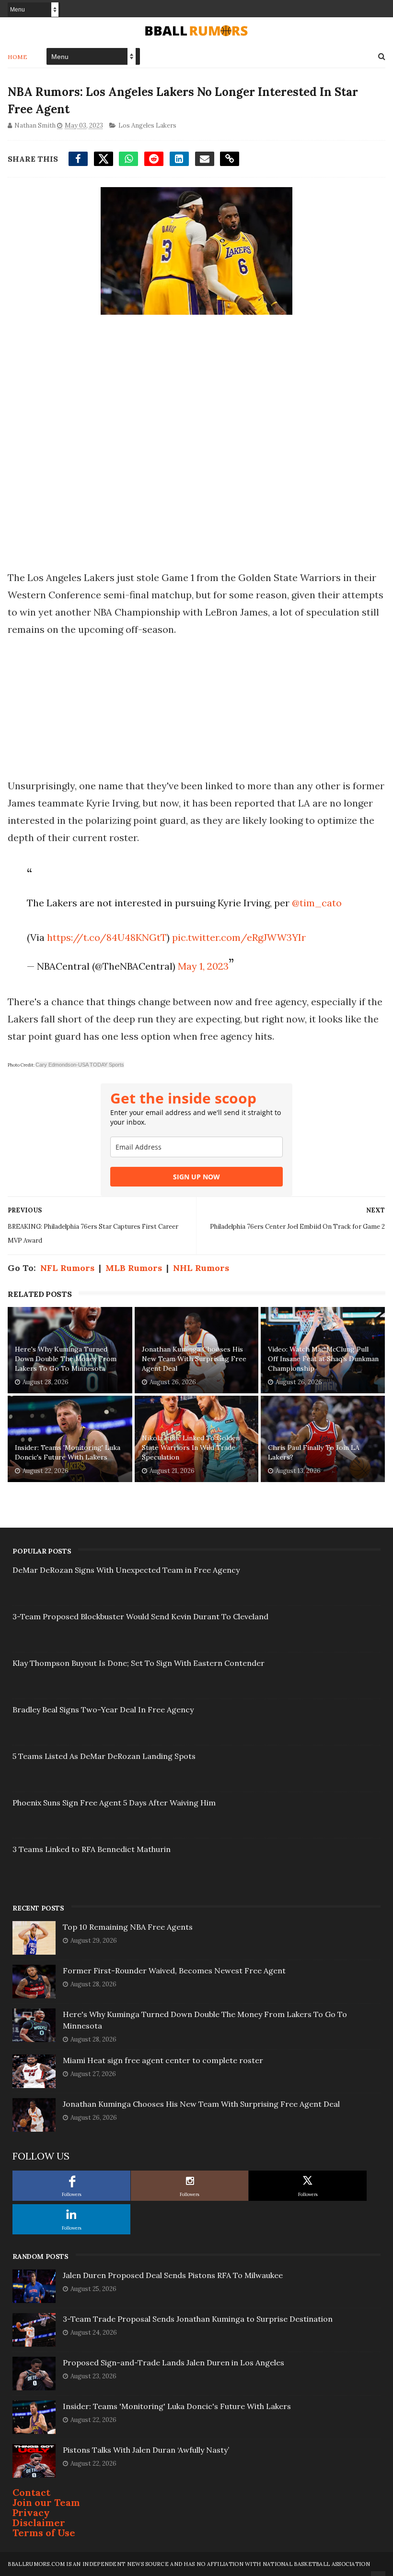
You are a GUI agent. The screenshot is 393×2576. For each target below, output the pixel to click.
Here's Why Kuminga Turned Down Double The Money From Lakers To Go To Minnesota (66, 1359)
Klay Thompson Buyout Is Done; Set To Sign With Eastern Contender (139, 1663)
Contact (31, 2492)
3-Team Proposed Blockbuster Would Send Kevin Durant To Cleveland (140, 1616)
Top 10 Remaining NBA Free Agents (128, 1927)
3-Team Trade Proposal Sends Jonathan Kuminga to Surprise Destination (198, 2319)
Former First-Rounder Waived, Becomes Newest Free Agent (174, 1971)
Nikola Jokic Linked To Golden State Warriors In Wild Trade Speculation (191, 1447)
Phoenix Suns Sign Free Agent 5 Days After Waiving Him (114, 1803)
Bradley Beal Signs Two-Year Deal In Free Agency (103, 1709)
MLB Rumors (134, 1268)
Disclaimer (39, 2523)
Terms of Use (44, 2533)
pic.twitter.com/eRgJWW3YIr (239, 937)
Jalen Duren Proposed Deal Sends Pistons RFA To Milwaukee (173, 2275)
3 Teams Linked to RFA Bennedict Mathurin (92, 1849)
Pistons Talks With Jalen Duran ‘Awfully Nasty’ (146, 2450)
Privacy (31, 2512)
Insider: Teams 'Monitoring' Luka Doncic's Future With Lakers (68, 1452)
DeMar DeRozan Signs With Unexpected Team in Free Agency (126, 1570)
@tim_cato (317, 903)
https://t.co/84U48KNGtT (107, 937)
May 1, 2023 (203, 966)
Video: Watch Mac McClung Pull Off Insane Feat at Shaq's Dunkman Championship (323, 1359)
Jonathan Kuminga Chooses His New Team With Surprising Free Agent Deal (194, 1359)
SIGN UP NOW (196, 1177)
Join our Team (46, 2502)
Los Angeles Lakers (147, 125)
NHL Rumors (201, 1268)
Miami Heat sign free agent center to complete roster (163, 2060)
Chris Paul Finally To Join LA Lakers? (314, 1452)
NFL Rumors (67, 1268)
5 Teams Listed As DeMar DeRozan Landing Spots (104, 1756)
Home (17, 57)
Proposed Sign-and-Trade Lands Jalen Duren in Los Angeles (173, 2362)
